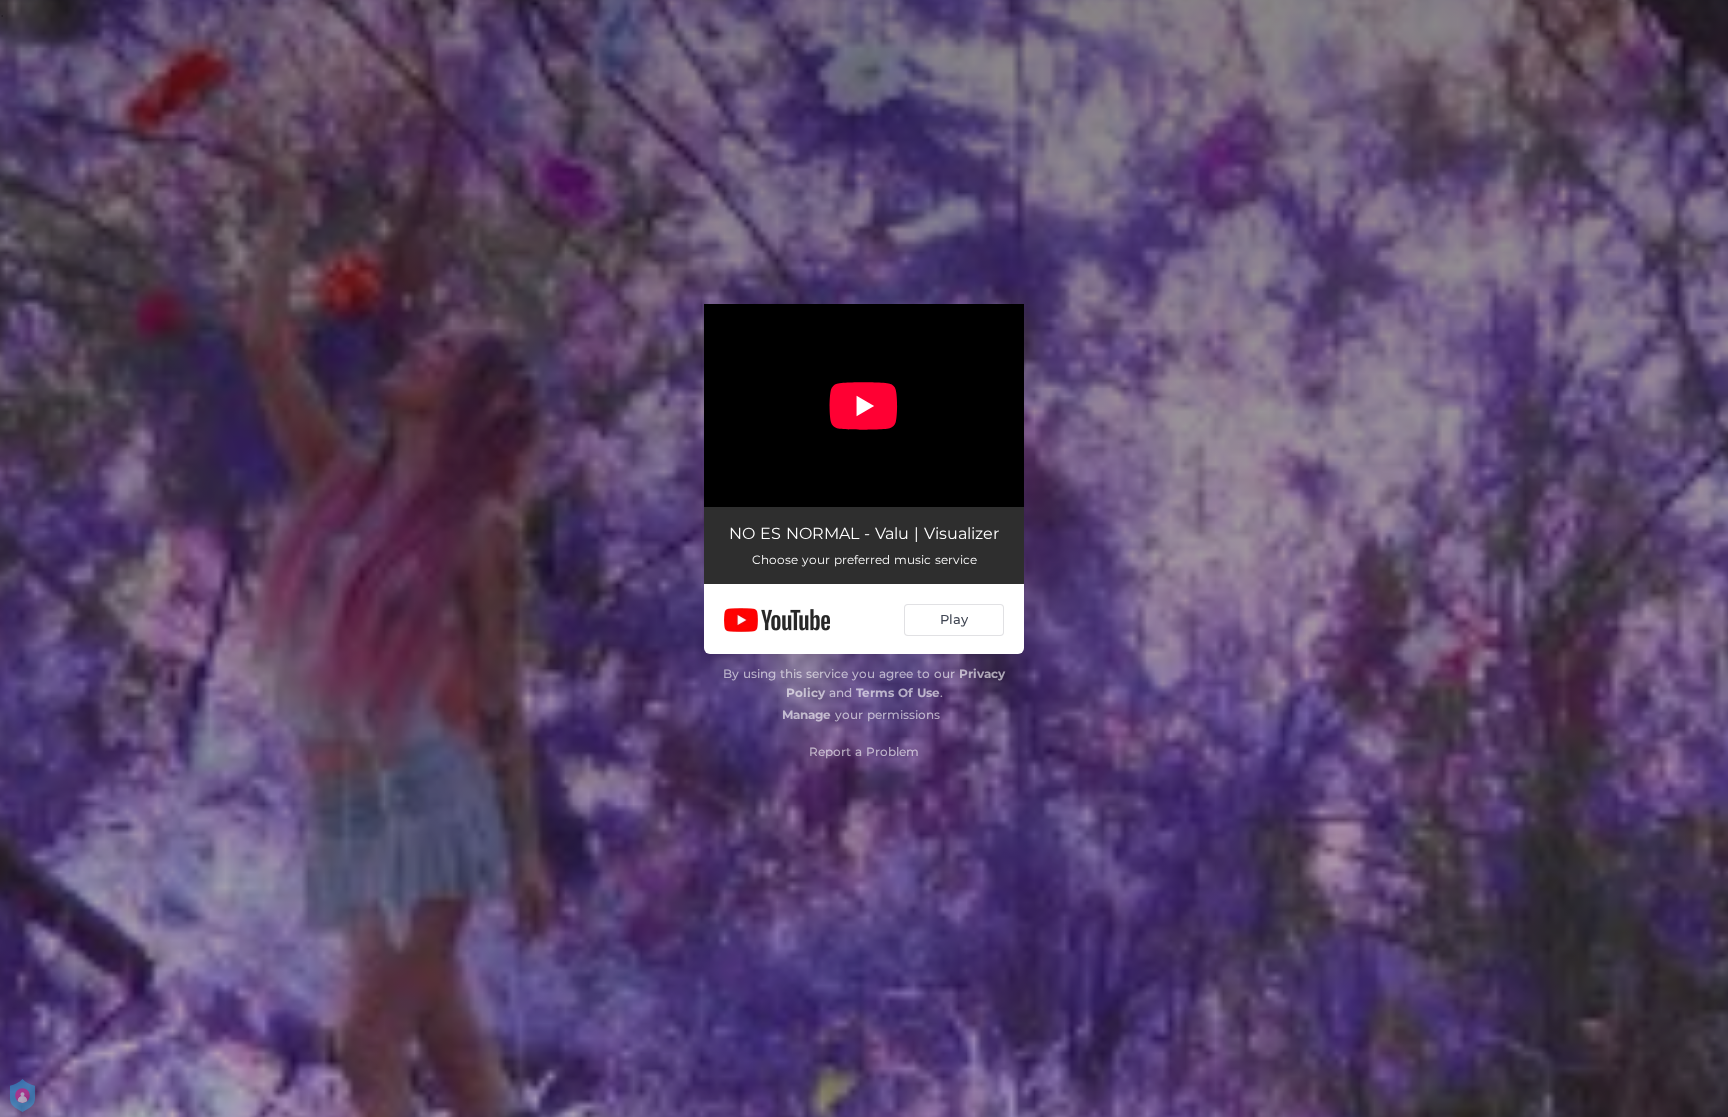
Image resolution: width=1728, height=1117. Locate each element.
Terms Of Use (898, 692)
